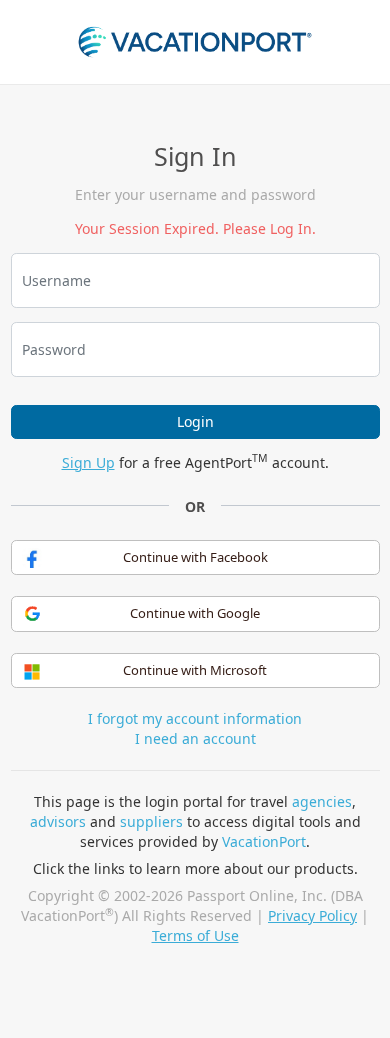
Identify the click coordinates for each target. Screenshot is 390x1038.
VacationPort (264, 841)
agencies (322, 801)
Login (195, 421)
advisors (58, 821)
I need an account (195, 738)
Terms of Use (195, 935)
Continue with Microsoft (195, 670)
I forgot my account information (195, 718)
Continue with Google (195, 613)
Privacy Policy (312, 915)
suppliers (151, 821)
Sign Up (88, 462)
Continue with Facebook (195, 557)
